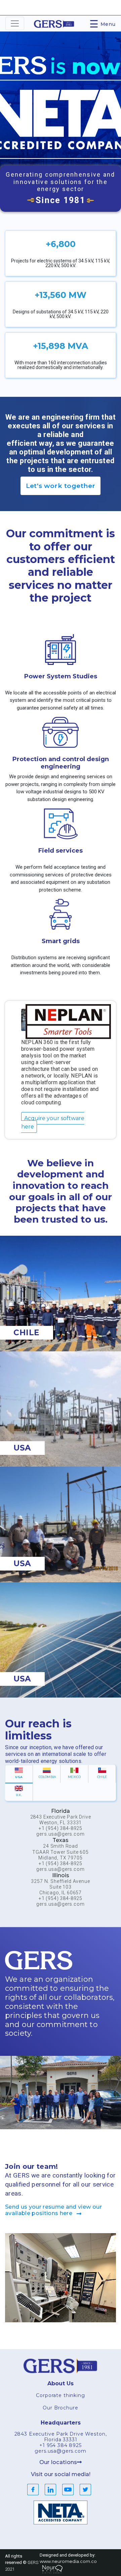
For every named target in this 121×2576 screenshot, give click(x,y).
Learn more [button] (56, 137)
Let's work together (61, 486)
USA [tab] (19, 1777)
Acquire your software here (53, 1122)
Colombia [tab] (47, 1777)
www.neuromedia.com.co (68, 2561)
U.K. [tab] (19, 1795)
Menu (103, 23)
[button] (9, 106)
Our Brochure (60, 2408)
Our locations (58, 2462)
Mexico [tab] (74, 1777)
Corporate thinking (60, 2395)
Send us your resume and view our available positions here (53, 2210)
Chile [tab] (102, 1777)
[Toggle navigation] (15, 23)
